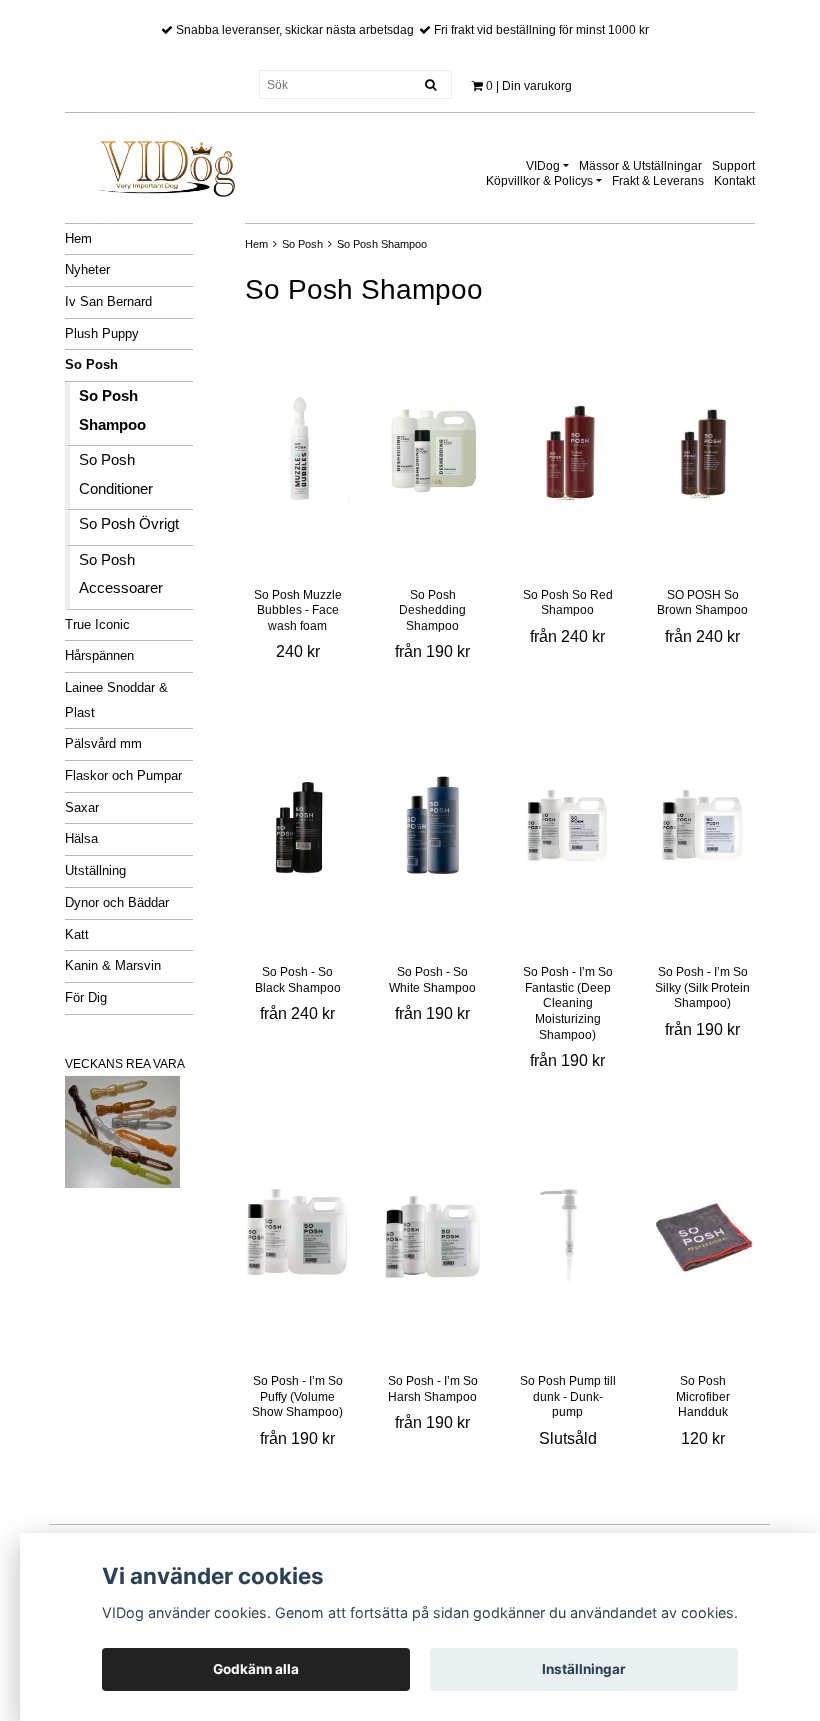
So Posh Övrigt (129, 523)
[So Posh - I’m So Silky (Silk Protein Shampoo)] (702, 826)
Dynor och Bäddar (117, 902)
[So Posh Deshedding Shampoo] (432, 449)
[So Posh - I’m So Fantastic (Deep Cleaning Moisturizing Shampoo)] (567, 826)
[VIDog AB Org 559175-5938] (165, 162)
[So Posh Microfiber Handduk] (702, 1235)
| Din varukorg (529, 86)
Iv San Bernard (108, 301)
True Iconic (97, 624)
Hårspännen (99, 655)
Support (733, 166)
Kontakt (734, 181)
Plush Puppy (102, 333)
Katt (77, 934)
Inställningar (584, 1669)
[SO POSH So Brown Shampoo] (702, 449)
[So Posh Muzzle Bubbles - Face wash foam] (297, 449)
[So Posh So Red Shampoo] (567, 449)
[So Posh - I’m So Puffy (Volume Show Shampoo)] (297, 1235)
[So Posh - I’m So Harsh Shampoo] (432, 1235)
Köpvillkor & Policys (539, 181)
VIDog (543, 166)
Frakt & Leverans (658, 181)
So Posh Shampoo (382, 244)
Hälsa (81, 838)
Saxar (82, 807)
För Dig (86, 997)
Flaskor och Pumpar (123, 775)
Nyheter (87, 269)
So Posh (91, 364)
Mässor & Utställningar (640, 166)
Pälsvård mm (103, 743)
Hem (78, 238)
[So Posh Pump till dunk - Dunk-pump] (567, 1235)
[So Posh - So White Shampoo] (432, 826)
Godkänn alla (256, 1669)
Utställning (95, 870)
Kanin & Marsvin (113, 965)
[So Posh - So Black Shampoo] (297, 826)
